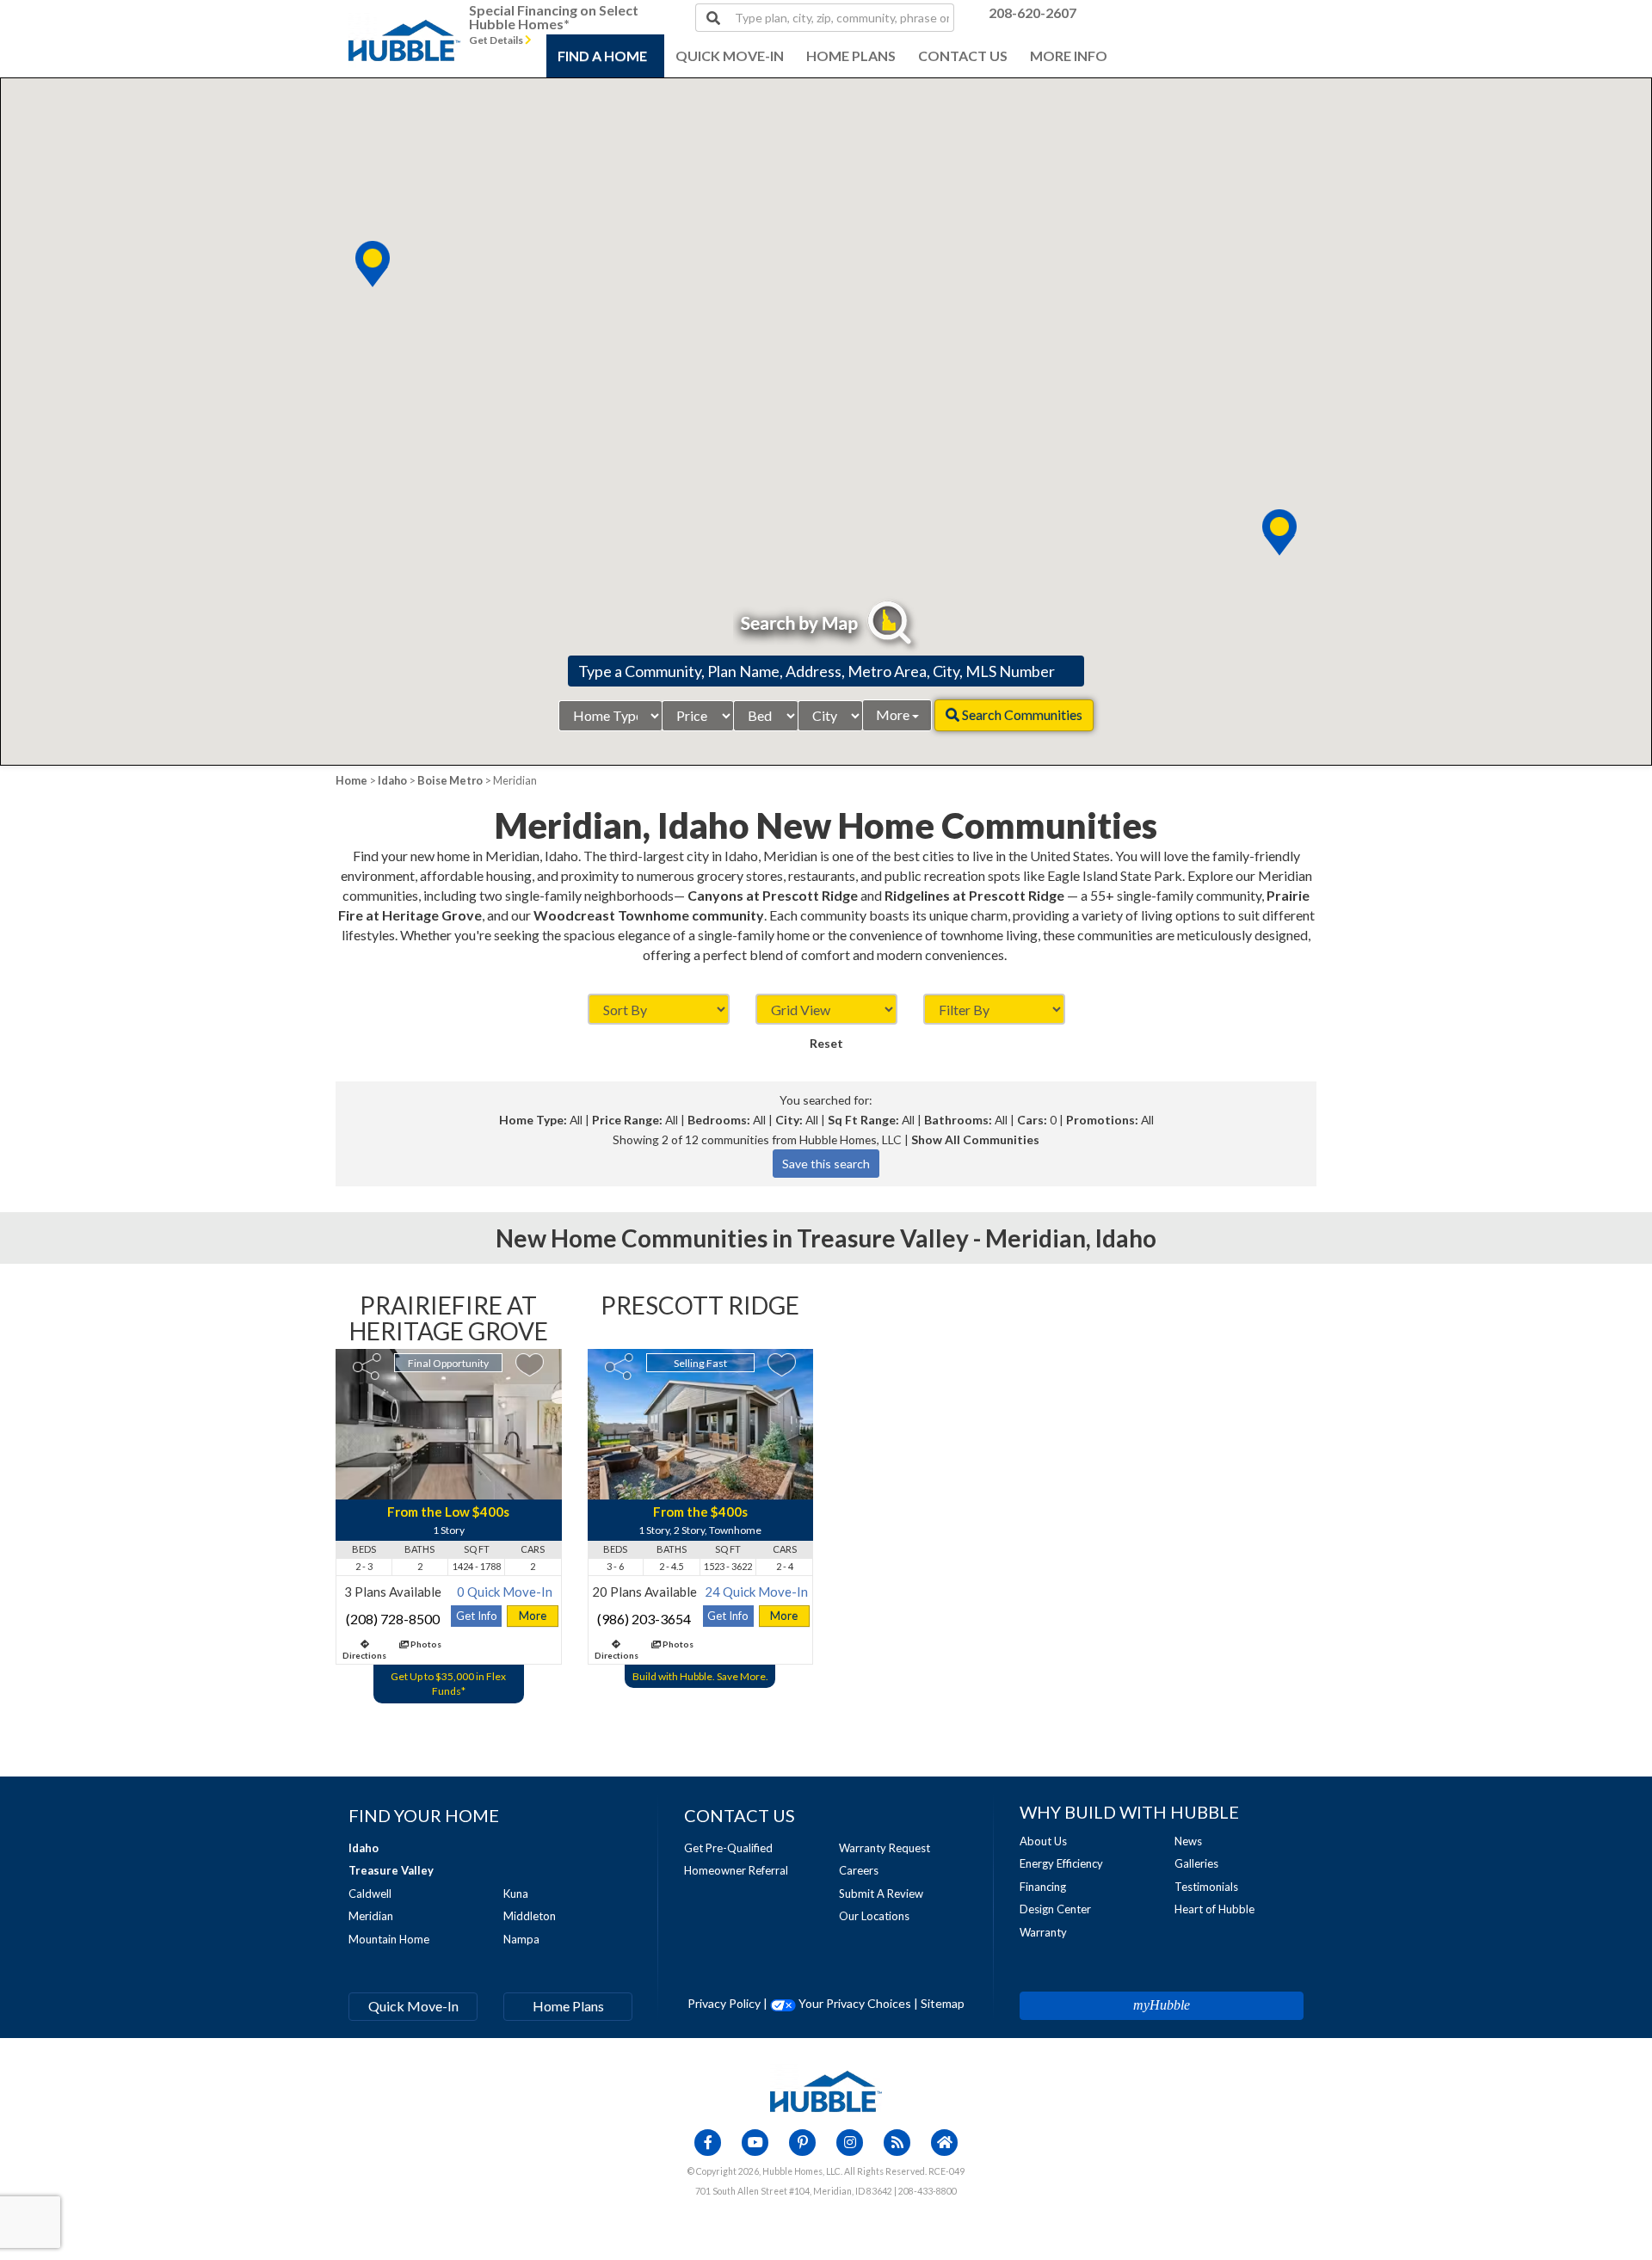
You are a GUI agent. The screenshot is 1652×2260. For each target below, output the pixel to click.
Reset (826, 1043)
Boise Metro (450, 780)
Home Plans (568, 2006)
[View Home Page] (826, 2090)
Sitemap (943, 2003)
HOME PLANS (851, 55)
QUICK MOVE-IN (730, 55)
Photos (425, 1644)
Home (351, 780)
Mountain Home (389, 1939)
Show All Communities (975, 1139)
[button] (1279, 533)
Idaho (392, 780)
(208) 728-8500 (393, 1619)
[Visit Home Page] (404, 22)
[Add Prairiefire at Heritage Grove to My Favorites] (530, 1365)
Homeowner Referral (736, 1870)
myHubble (1162, 2005)
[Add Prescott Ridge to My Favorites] (782, 1365)
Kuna (516, 1894)
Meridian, (1038, 1238)
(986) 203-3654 (644, 1619)
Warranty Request (885, 1848)
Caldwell (370, 1894)
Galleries (1196, 1863)
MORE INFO (1069, 55)
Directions (364, 1655)
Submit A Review (881, 1894)
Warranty (1043, 1932)
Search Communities (1021, 714)
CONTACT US (963, 55)
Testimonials (1206, 1887)
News (1188, 1841)
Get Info (477, 1616)
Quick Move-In (413, 2006)
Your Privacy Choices (854, 2003)
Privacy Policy (724, 2003)
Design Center (1055, 1909)
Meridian (371, 1916)
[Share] (367, 1367)
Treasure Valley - (891, 1238)
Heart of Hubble (1214, 1909)
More (894, 714)
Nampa (521, 1939)
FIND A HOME (602, 55)
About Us (1043, 1841)
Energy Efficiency (1061, 1863)
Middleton (530, 1916)
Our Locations (874, 1916)
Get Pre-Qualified (728, 1848)
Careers (859, 1870)
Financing (1043, 1887)
